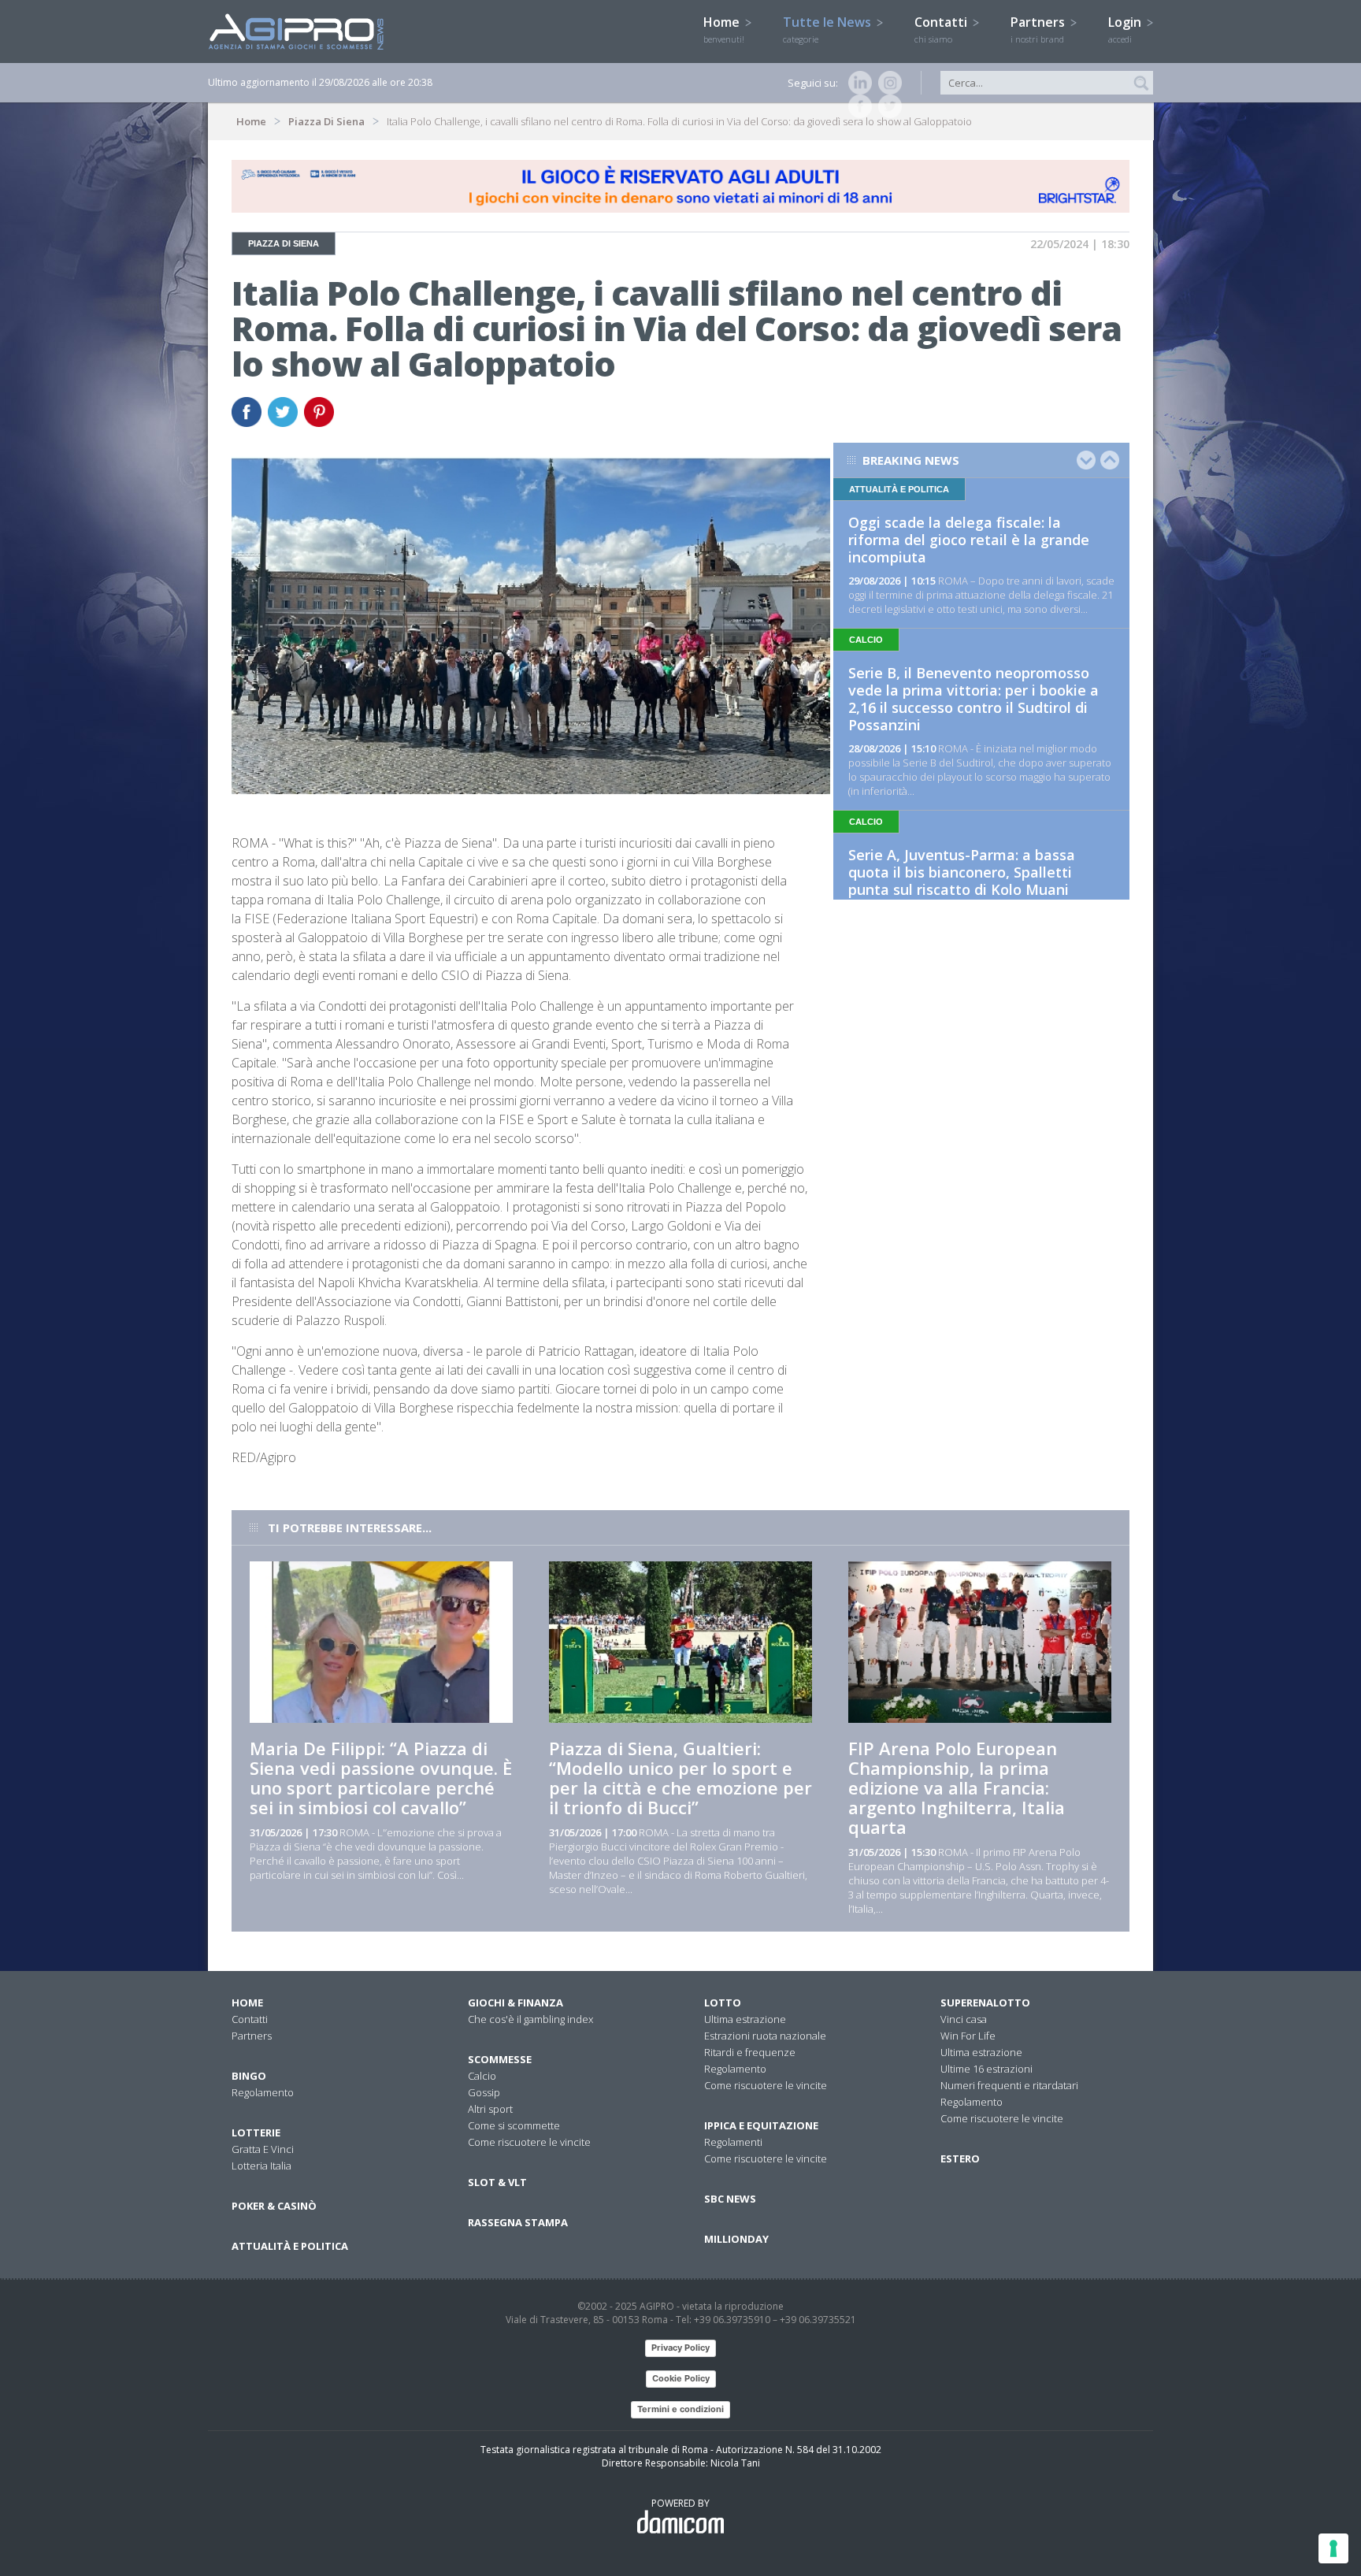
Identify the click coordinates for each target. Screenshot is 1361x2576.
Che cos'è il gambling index (530, 2019)
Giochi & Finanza (515, 2003)
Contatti (942, 29)
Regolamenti (733, 2142)
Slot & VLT (497, 2182)
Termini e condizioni (680, 2409)
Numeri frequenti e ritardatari (1009, 2085)
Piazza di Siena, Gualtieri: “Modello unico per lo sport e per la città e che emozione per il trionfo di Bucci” (680, 1778)
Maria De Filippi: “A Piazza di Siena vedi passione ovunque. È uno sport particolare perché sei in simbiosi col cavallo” (381, 1778)
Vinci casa (964, 2019)
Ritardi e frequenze (750, 2052)
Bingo (249, 2076)
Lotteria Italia (261, 2166)
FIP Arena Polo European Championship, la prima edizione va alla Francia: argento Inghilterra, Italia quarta (957, 1787)
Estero (960, 2158)
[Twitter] (887, 106)
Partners (1039, 29)
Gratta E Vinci (263, 2149)
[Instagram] (887, 83)
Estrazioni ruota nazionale (765, 2036)
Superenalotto (985, 2003)
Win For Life (968, 2036)
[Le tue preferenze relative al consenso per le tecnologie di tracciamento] (1333, 2548)
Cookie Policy (681, 2378)
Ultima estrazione (745, 2019)
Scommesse (500, 2059)
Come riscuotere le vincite (529, 2142)
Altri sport (490, 2109)
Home (724, 29)
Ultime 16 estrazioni (986, 2069)
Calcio (482, 2076)
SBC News (730, 2199)
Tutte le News (829, 29)
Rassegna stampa (518, 2222)
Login (1126, 29)
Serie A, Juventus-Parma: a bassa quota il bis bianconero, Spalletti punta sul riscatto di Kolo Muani (962, 872)
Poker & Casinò (274, 2206)
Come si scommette (514, 2125)
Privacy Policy (680, 2348)
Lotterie (256, 2132)
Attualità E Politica (290, 2246)
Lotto (723, 2003)
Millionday (736, 2239)
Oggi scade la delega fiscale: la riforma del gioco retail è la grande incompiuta (969, 540)
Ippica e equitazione (761, 2125)
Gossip (484, 2092)
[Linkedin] (857, 83)
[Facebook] (857, 106)
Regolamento (263, 2092)
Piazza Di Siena (326, 121)
